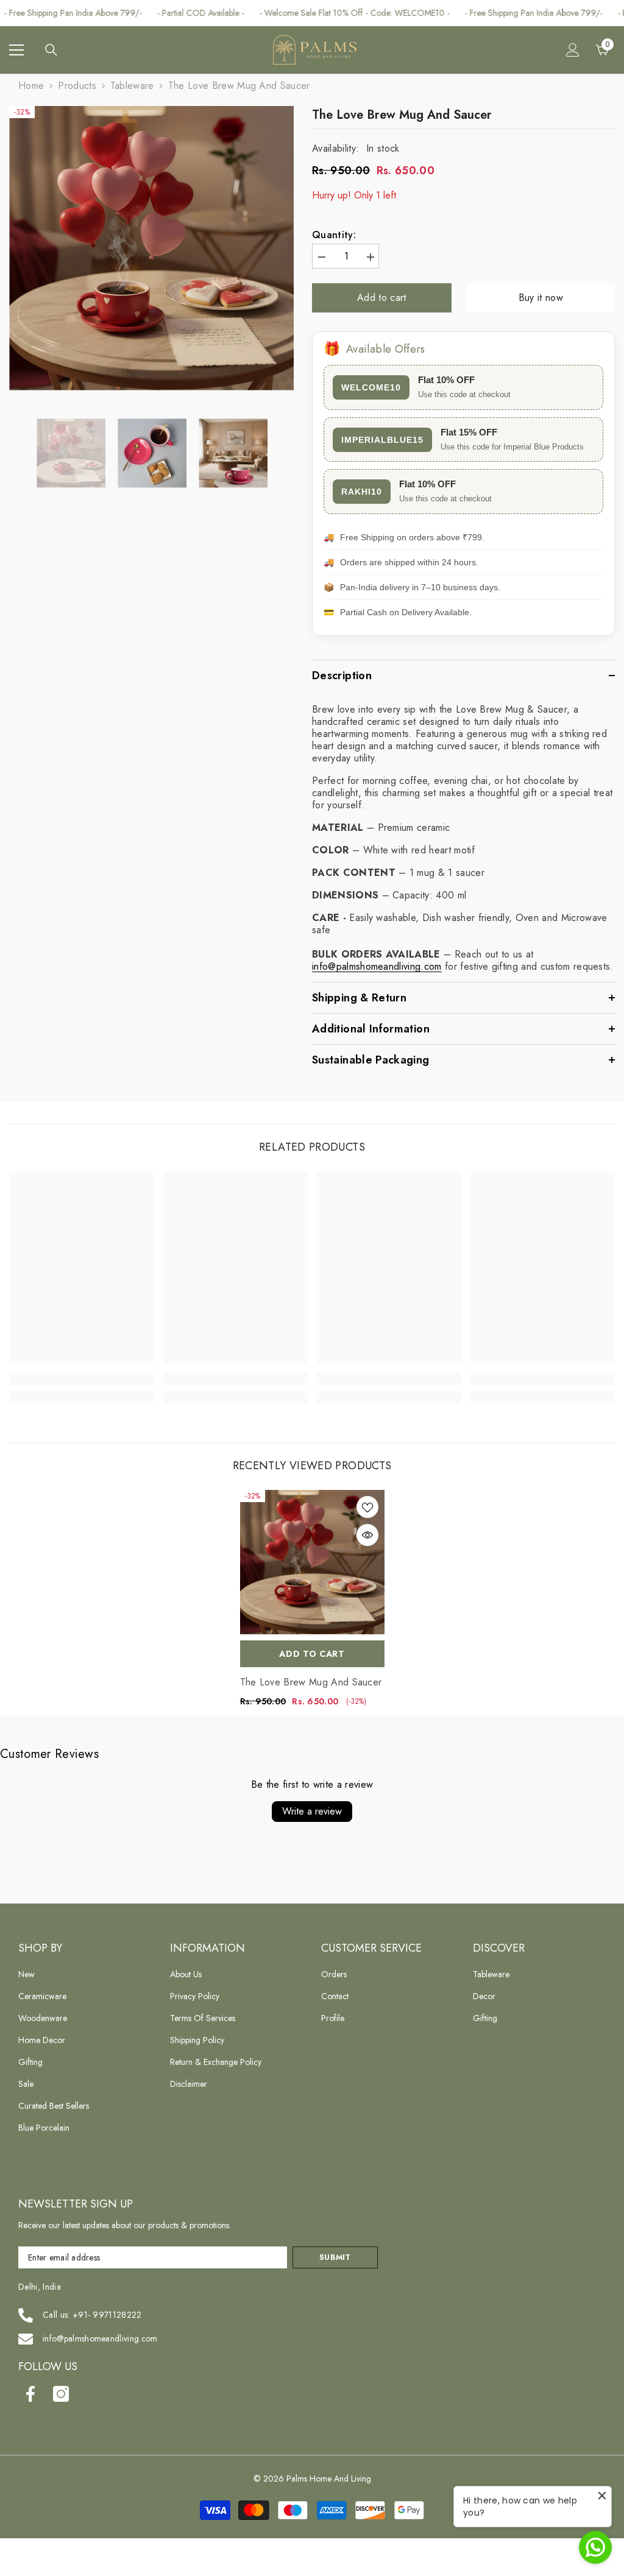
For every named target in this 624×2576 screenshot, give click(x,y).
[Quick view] (367, 1535)
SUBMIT (335, 2257)
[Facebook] (30, 2394)
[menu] (16, 50)
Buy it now (541, 298)
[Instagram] (61, 2394)
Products (77, 86)
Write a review (312, 1811)
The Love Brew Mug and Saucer (311, 1682)
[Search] (51, 50)
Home (31, 86)
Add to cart (383, 298)
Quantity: (334, 235)
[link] (81, 1378)
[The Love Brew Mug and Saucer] (312, 1562)
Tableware (132, 86)
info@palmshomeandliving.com (100, 2338)
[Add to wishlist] (367, 1507)
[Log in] (573, 50)
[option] (151, 248)
